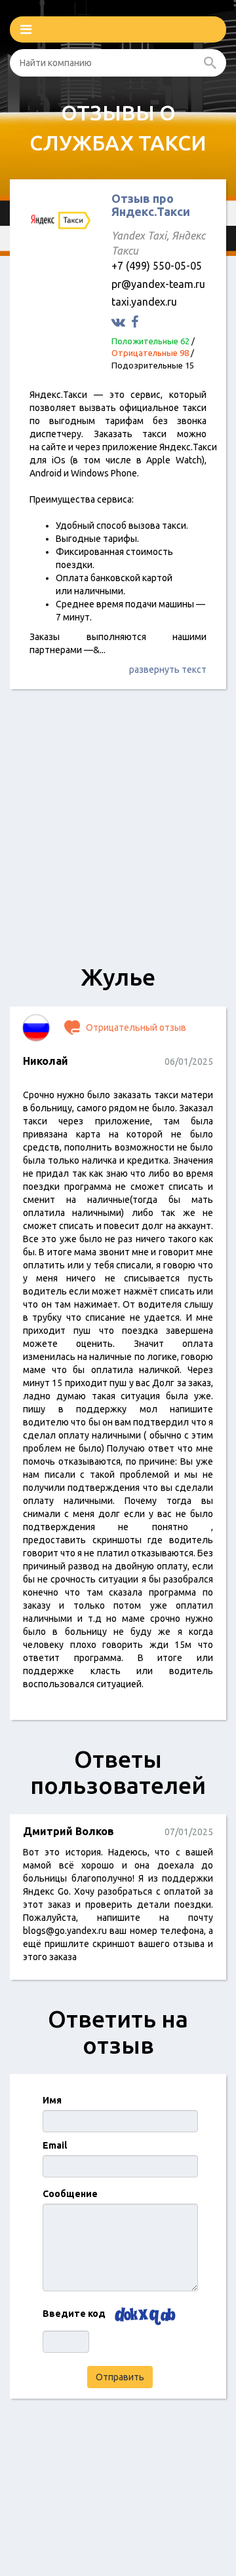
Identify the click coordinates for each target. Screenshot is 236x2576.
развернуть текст (168, 670)
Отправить (120, 2377)
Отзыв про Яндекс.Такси (151, 205)
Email (55, 2145)
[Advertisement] (118, 833)
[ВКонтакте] (120, 322)
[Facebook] (136, 322)
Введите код (74, 2314)
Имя (52, 2100)
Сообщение (70, 2194)
